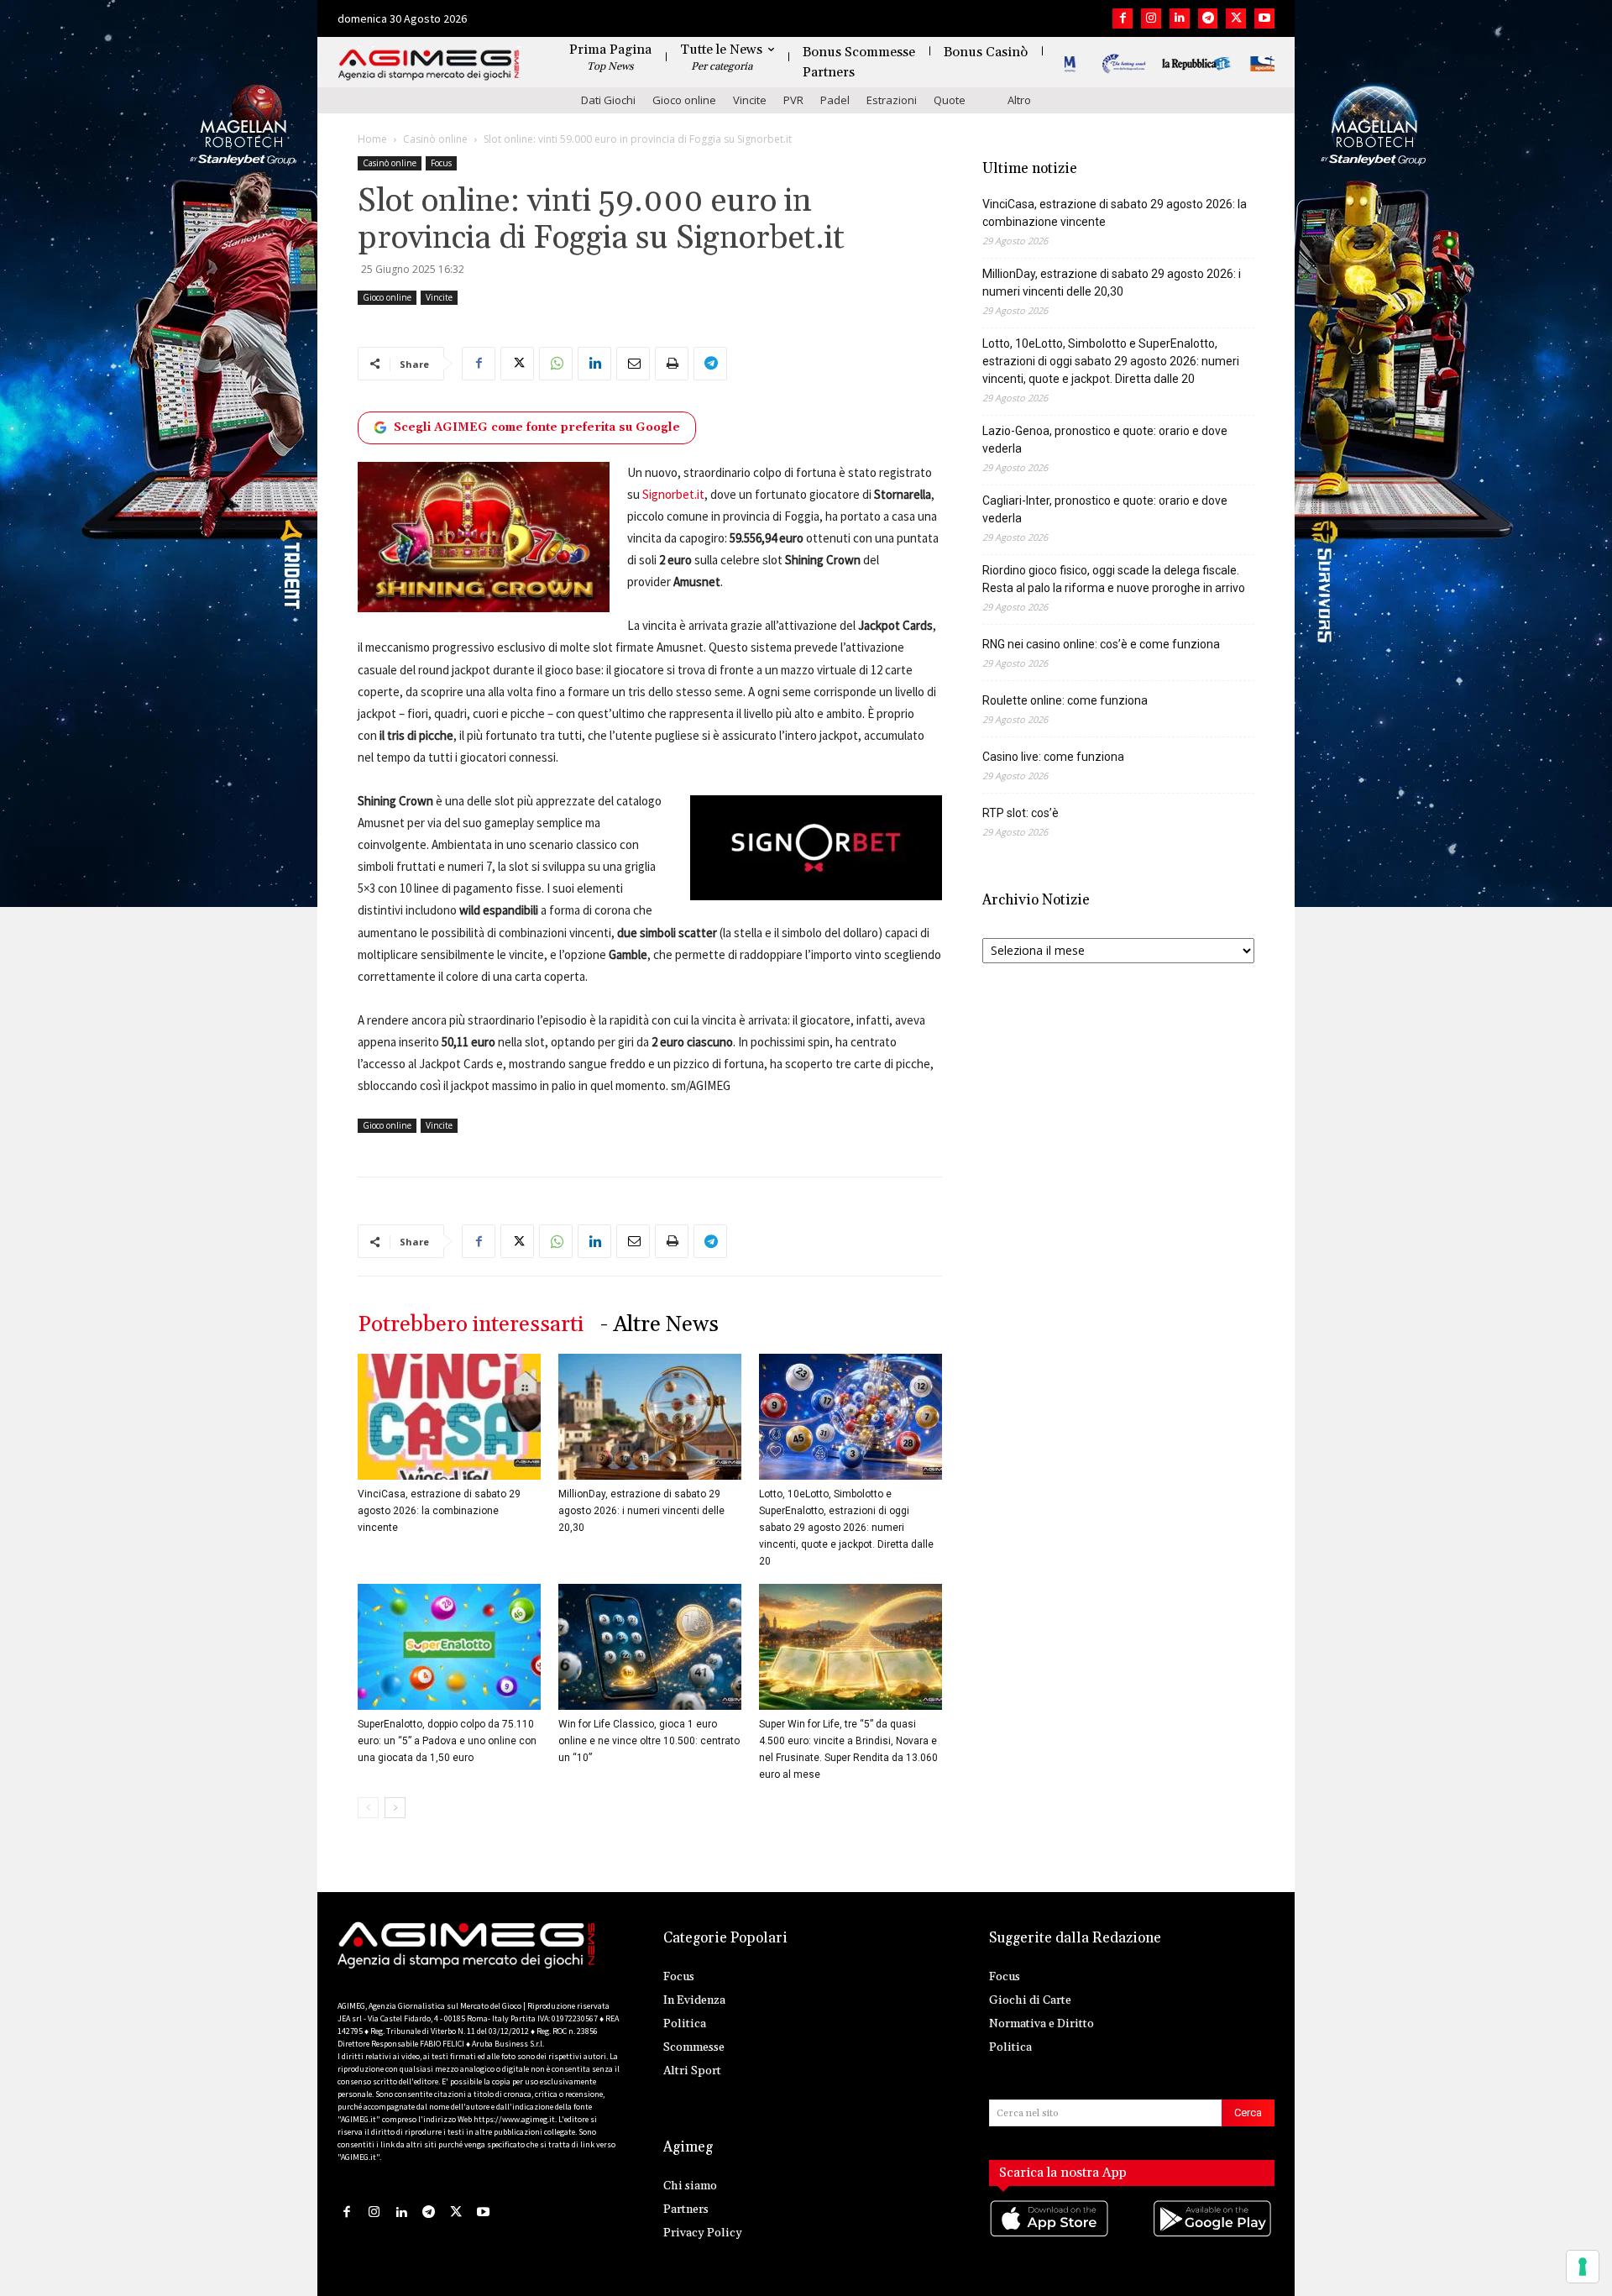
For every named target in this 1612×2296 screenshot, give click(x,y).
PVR (793, 100)
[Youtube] (1264, 18)
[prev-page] (368, 1808)
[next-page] (395, 1808)
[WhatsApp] (556, 364)
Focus (441, 163)
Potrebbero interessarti (471, 1325)
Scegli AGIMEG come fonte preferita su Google (537, 427)
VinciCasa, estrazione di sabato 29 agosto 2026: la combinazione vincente (439, 1511)
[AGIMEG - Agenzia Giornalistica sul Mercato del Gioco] (429, 65)
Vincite (750, 100)
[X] (1236, 18)
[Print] (672, 364)
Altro (1019, 100)
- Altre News (659, 1325)
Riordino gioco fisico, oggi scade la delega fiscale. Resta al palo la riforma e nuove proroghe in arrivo (1114, 579)
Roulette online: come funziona (1065, 700)
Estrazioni (892, 100)
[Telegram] (1208, 18)
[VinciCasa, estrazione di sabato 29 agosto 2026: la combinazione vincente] (449, 1417)
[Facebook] (1123, 18)
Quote (950, 100)
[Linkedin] (1180, 18)
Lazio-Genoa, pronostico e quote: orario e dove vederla (1105, 440)
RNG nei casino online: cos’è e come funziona (1101, 644)
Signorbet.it (673, 494)
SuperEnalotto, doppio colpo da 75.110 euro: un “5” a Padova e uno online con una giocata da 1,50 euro (447, 1741)
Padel (835, 100)
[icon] (1050, 2235)
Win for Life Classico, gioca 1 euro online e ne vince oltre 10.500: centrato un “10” (649, 1741)
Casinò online (435, 139)
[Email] (633, 364)
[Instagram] (1151, 18)
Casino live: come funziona (1053, 757)
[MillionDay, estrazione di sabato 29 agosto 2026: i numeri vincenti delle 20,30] (650, 1417)
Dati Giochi (608, 100)
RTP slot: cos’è (1021, 813)
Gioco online (684, 100)
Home (372, 139)
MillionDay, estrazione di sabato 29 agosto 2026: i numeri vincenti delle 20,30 (641, 1511)
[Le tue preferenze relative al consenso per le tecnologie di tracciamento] (1583, 2267)
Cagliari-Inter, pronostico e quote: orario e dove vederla (1105, 509)
